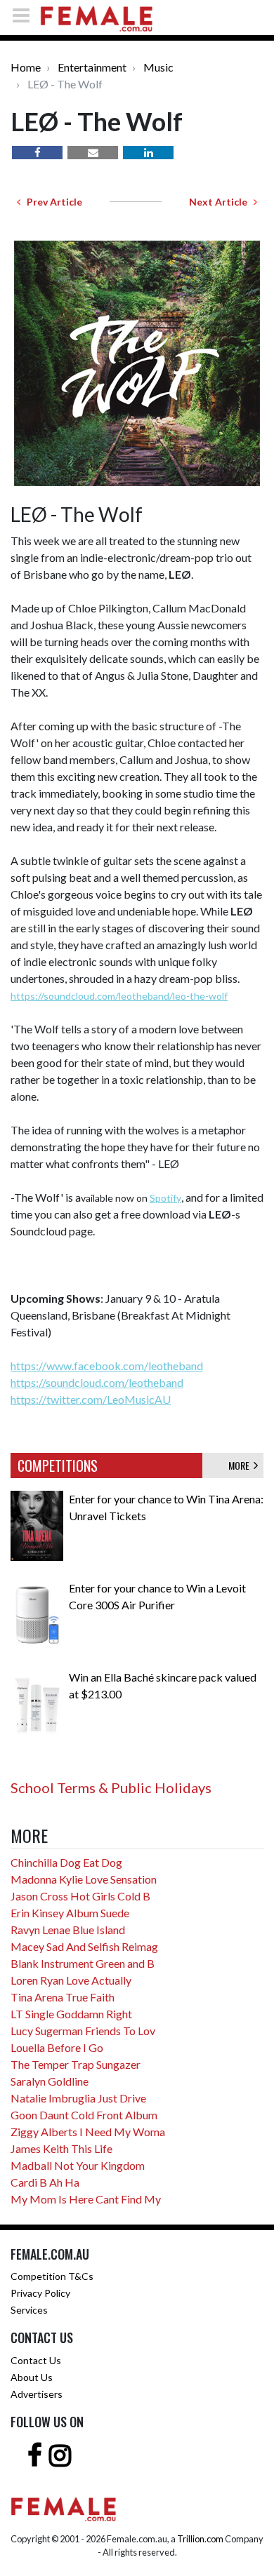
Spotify (165, 1198)
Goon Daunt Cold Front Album (84, 2115)
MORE (241, 1465)
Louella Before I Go (57, 2047)
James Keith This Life (61, 2148)
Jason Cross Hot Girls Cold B (80, 1896)
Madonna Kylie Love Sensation (84, 1879)
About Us (32, 2377)
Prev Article (51, 202)
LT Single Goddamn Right (71, 2014)
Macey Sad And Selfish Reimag (84, 1946)
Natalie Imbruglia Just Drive (78, 2098)
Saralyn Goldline (50, 2081)
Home (26, 67)
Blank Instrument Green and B (83, 1963)
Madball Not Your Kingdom (78, 2165)
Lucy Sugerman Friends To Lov (83, 2031)
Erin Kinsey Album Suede (70, 1913)
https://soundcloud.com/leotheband (97, 1382)
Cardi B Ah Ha (45, 2182)
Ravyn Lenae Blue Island (68, 1930)
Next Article (221, 202)
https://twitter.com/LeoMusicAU (91, 1399)
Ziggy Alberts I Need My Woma (88, 2132)
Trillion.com (200, 2539)
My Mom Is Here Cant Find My (86, 2199)
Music (158, 67)
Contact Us (36, 2360)
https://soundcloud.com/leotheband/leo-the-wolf (119, 996)
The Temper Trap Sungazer (76, 2064)
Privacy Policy (40, 2293)
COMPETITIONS (58, 1465)
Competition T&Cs (52, 2276)
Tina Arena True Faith (63, 1997)
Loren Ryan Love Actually (71, 1980)
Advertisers (37, 2394)
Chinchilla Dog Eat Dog (66, 1862)
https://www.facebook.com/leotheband (107, 1366)
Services (29, 2310)
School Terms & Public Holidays (111, 1787)
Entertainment (92, 67)
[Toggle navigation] (25, 15)
